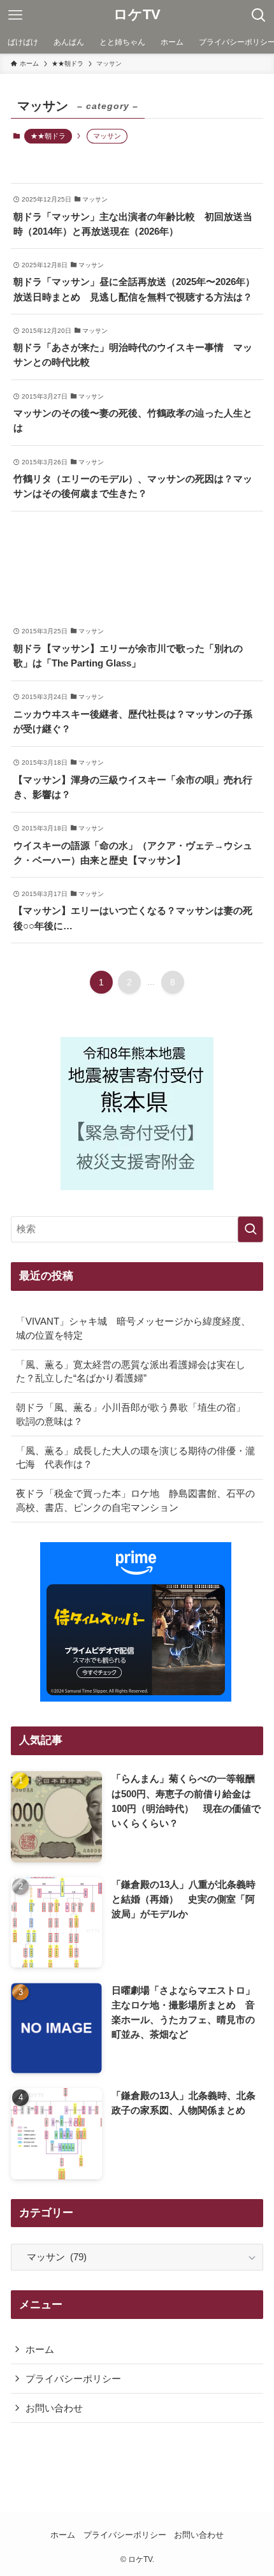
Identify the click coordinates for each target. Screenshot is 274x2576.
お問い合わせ (54, 2408)
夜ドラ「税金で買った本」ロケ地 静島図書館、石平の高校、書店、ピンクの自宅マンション (135, 1500)
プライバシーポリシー (73, 2379)
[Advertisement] (137, 563)
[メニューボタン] (15, 15)
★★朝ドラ (48, 136)
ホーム (40, 2349)
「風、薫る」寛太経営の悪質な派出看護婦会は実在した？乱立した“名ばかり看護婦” (131, 1372)
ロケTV (137, 15)
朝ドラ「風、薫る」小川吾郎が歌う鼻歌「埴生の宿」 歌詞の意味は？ (135, 1414)
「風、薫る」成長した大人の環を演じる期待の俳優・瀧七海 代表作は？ (135, 1458)
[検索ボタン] (259, 15)
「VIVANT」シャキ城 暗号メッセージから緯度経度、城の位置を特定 (133, 1328)
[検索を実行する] (250, 1229)
